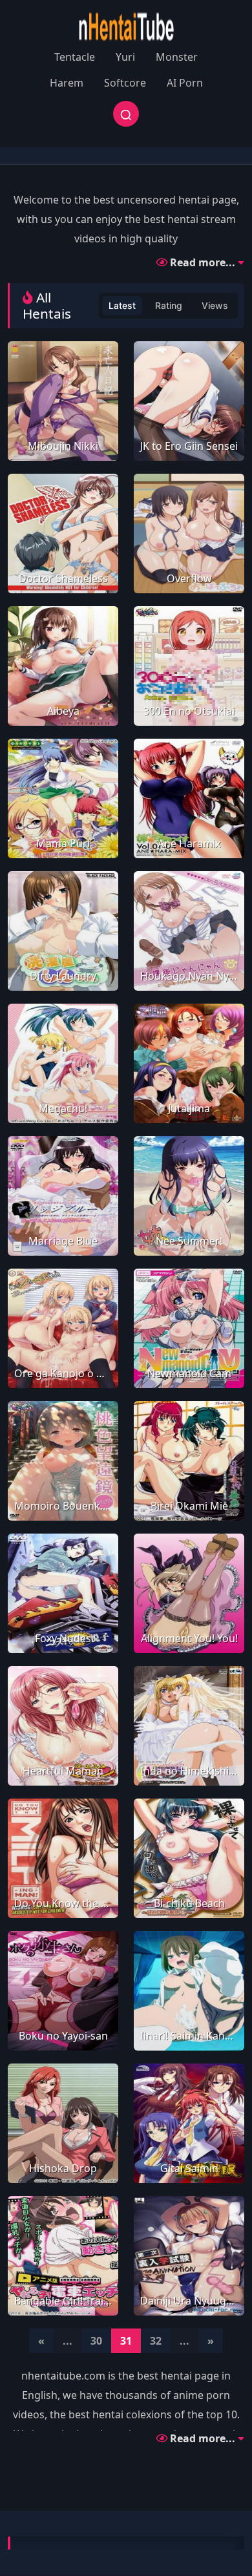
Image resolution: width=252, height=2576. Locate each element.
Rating (169, 305)
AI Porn (185, 83)
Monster (177, 57)
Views (215, 305)
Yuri (125, 57)
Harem (67, 83)
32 (156, 2341)
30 (96, 2341)
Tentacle (75, 57)
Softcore (125, 83)
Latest (122, 305)
